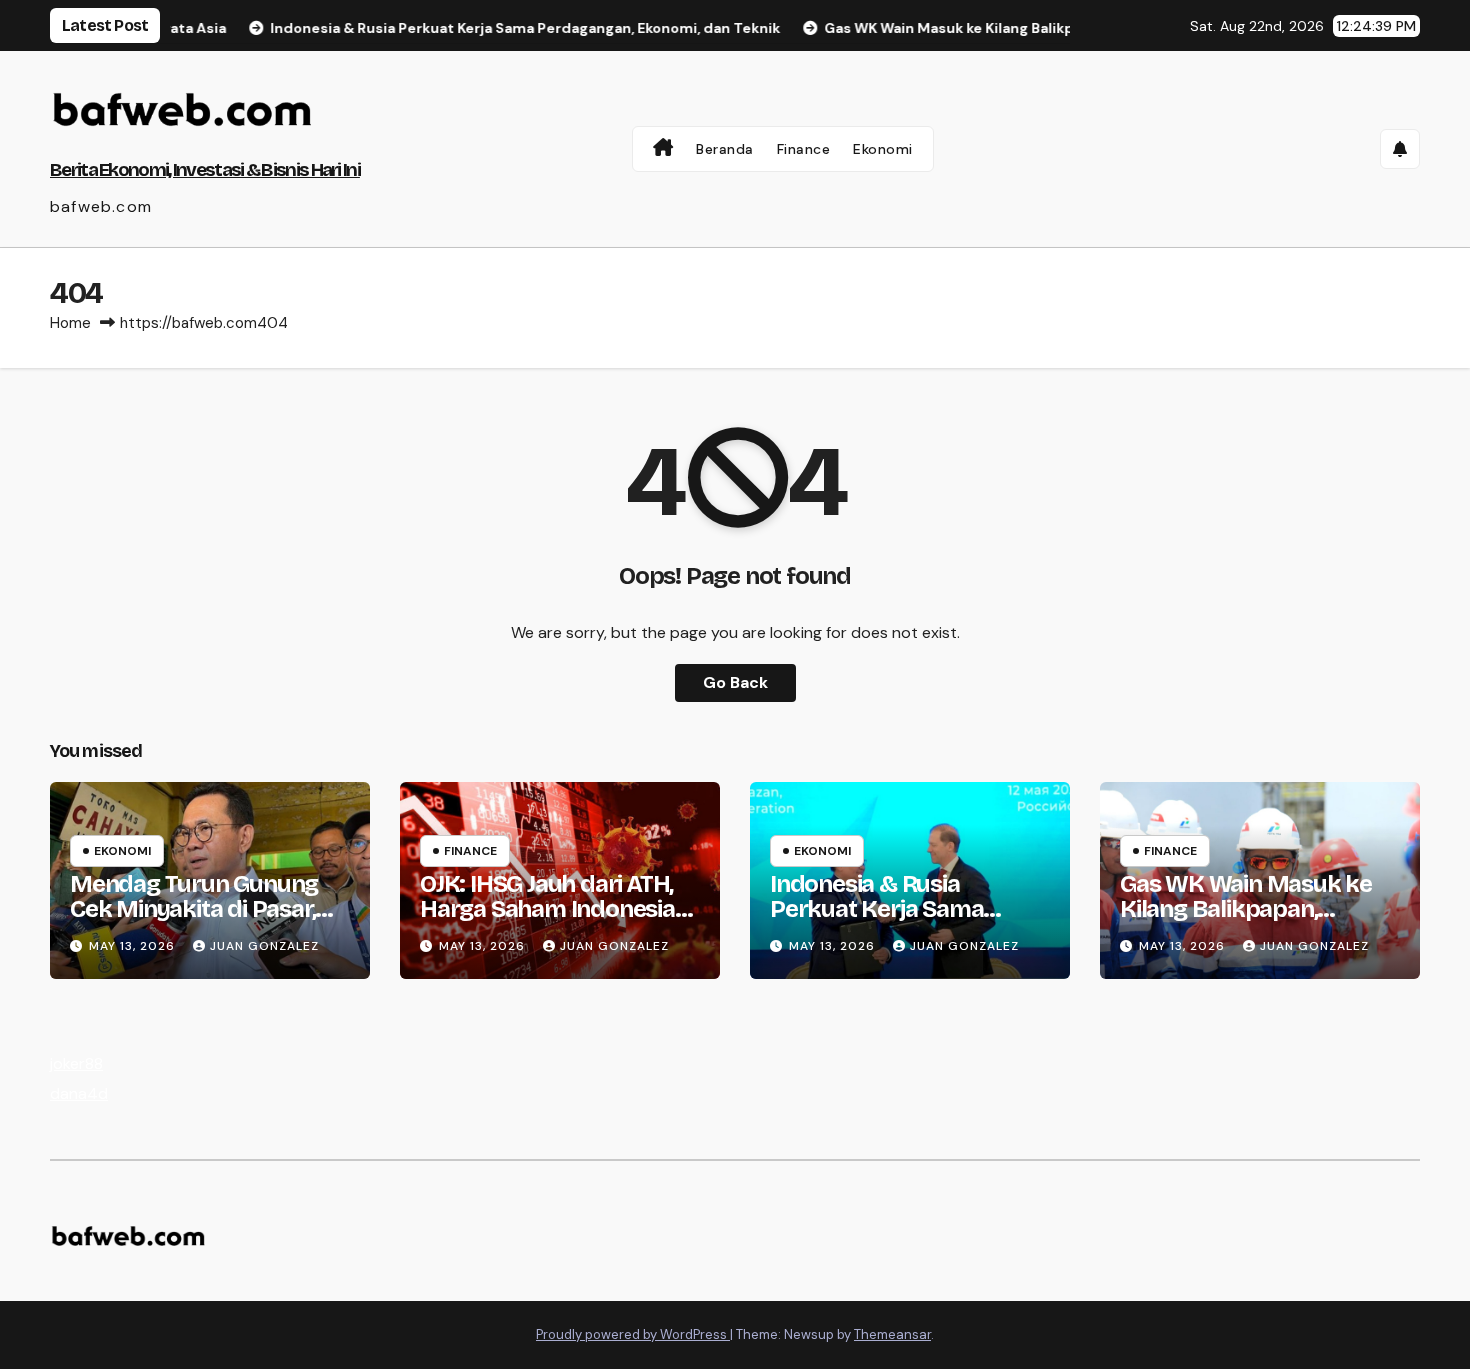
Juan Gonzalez (264, 946)
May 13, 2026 (134, 946)
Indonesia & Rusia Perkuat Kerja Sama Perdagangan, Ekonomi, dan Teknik (897, 921)
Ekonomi (883, 149)
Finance (804, 149)
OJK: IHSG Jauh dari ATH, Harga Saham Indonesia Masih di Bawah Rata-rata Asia (557, 921)
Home (70, 323)
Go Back (735, 682)
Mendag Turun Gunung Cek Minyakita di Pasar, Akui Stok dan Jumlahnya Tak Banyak (204, 921)
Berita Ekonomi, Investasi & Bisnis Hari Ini (205, 169)
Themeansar (892, 1334)
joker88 (76, 1063)
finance (470, 851)
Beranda (725, 149)
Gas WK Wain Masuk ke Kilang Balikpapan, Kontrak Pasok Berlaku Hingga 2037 (1246, 921)
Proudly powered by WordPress (633, 1334)
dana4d (79, 1093)
